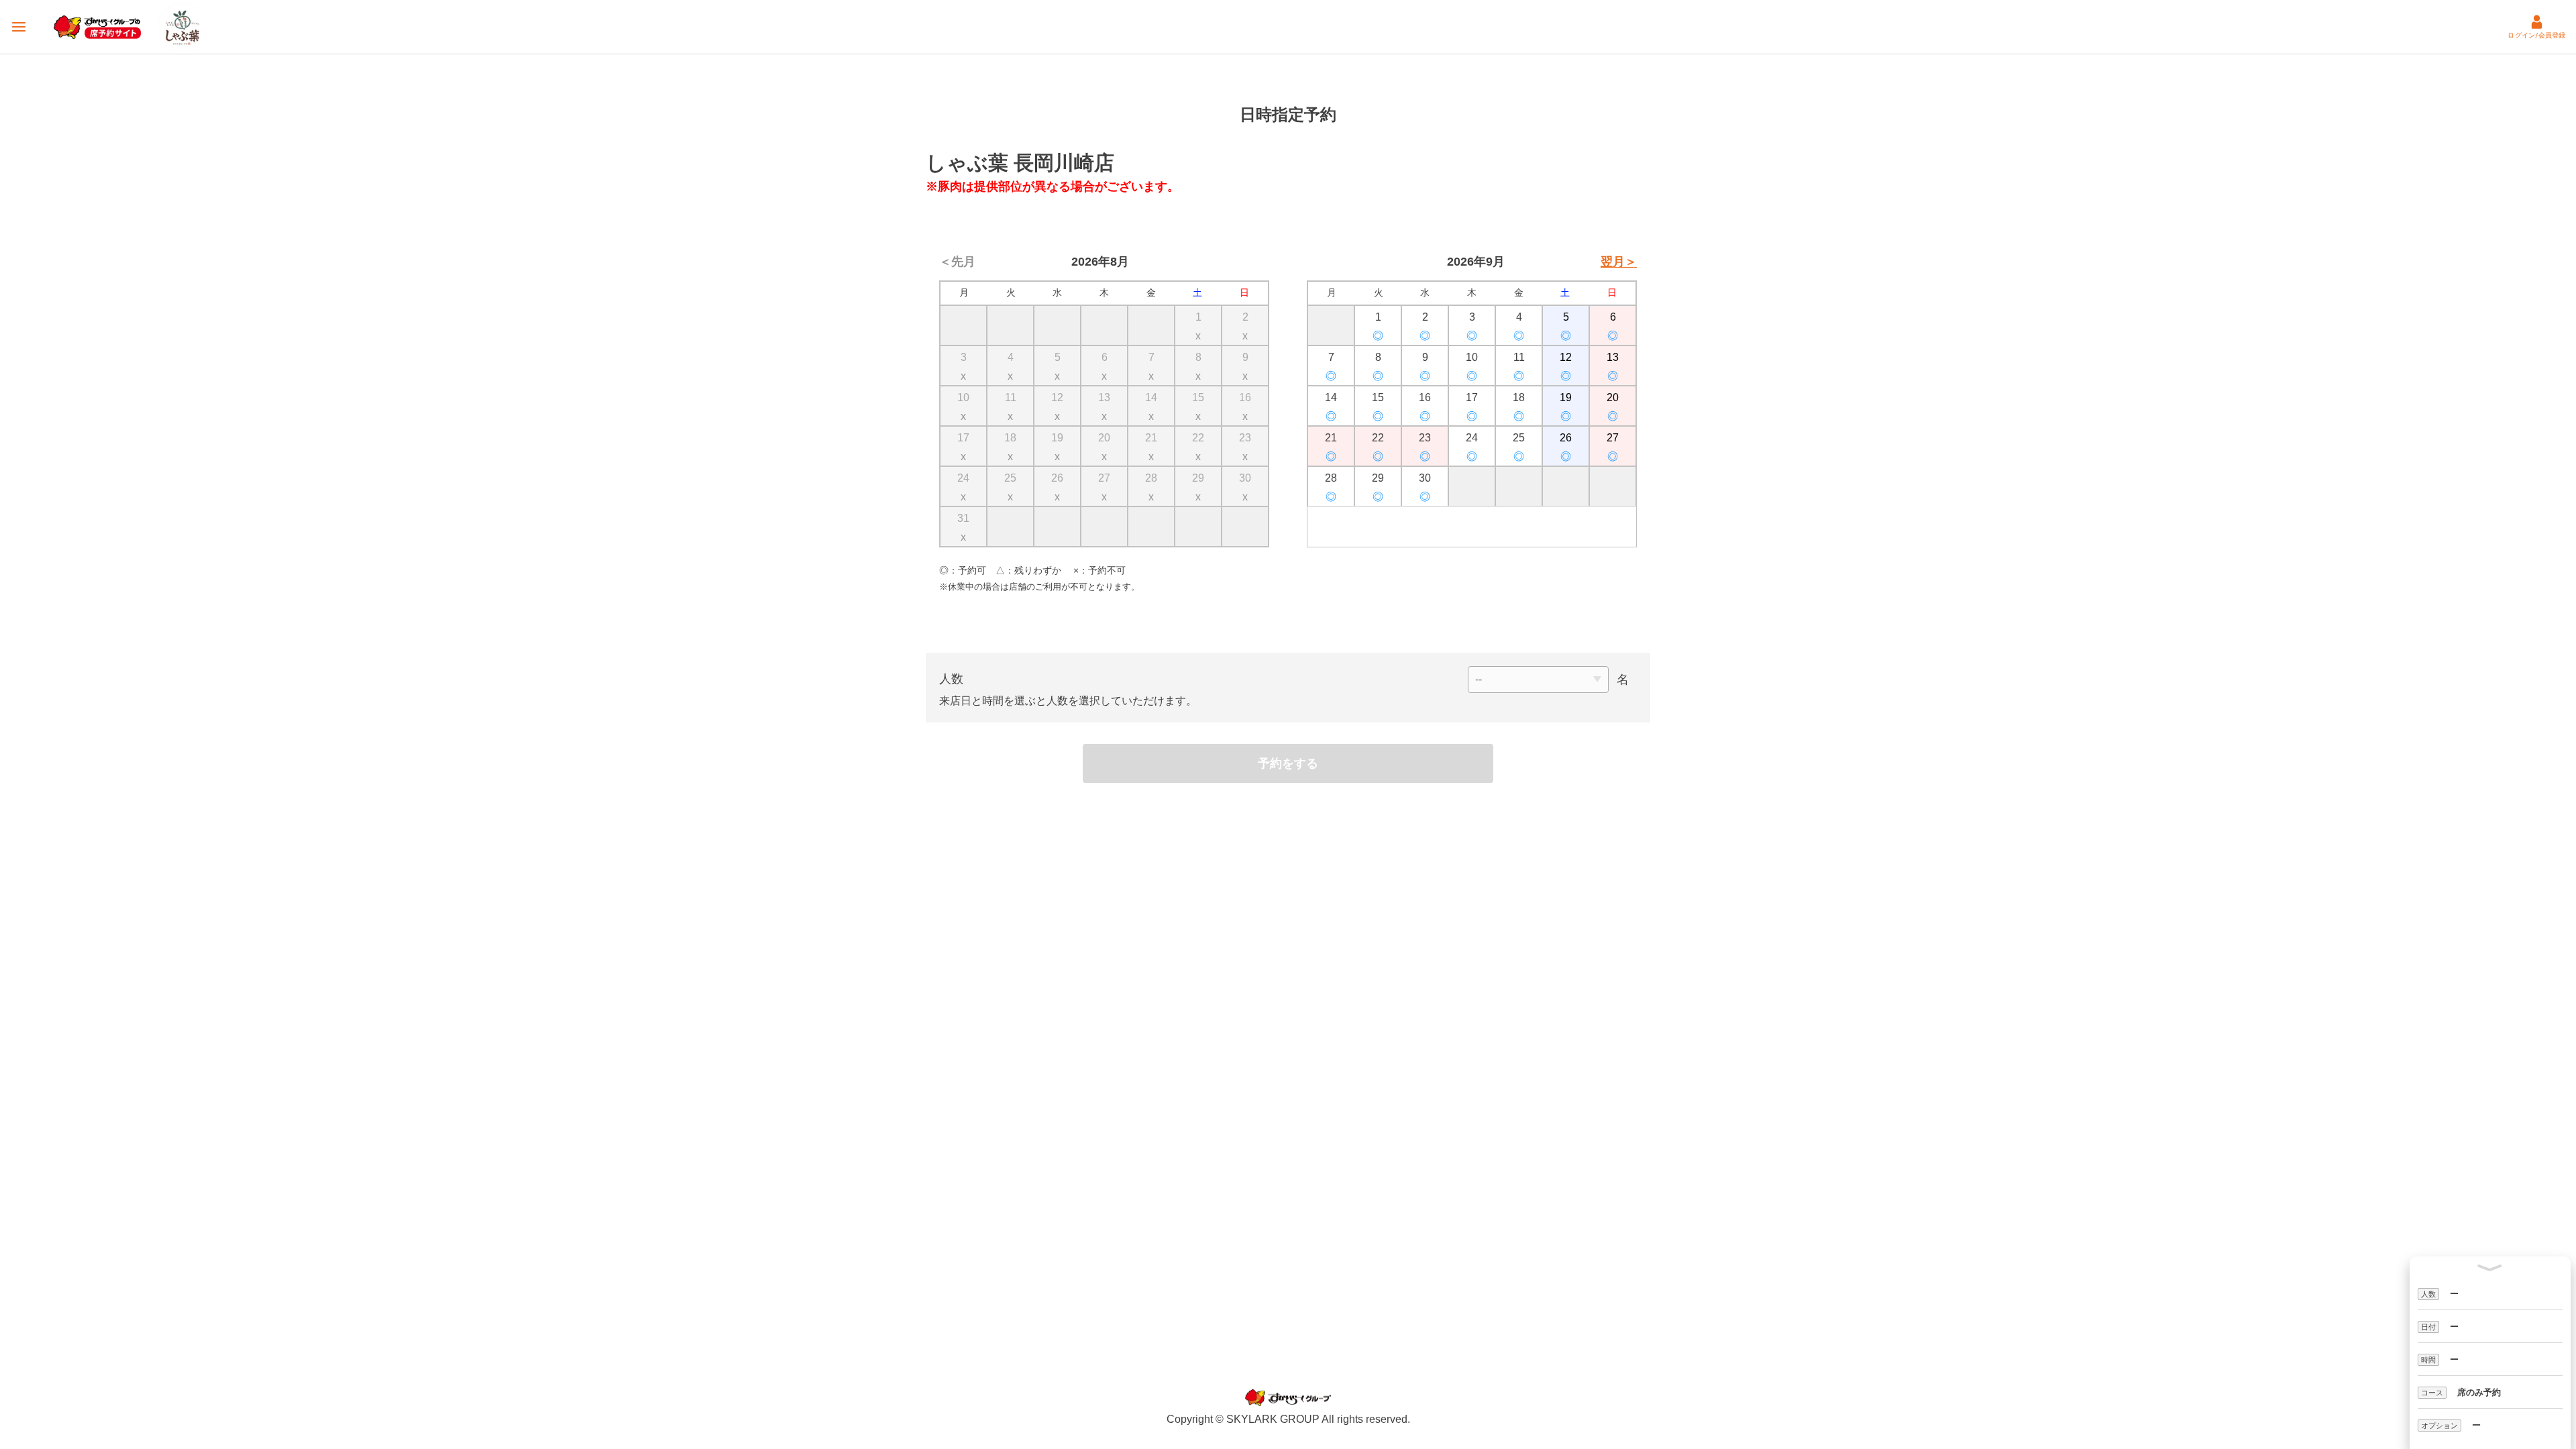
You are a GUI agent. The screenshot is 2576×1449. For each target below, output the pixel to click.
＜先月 (957, 262)
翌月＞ (1619, 262)
